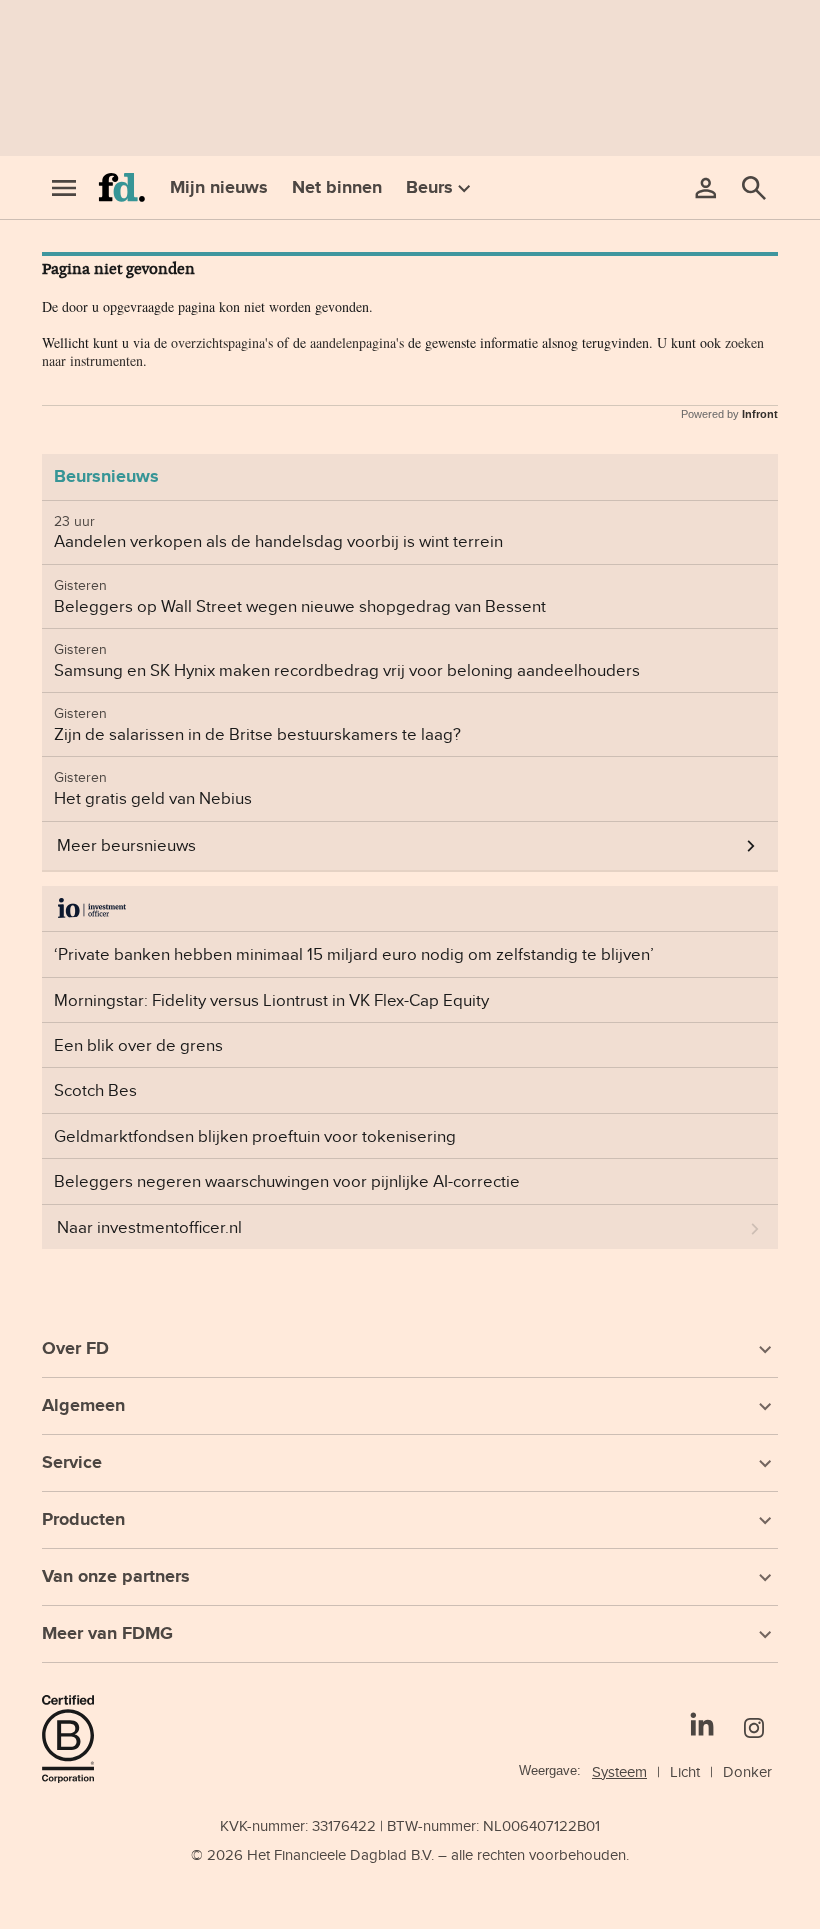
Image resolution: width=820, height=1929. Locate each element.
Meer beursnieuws (126, 845)
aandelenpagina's (357, 342)
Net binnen (337, 187)
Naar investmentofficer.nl (149, 1227)
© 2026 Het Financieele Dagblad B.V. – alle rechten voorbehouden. (410, 1854)
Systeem (619, 1771)
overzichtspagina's (222, 342)
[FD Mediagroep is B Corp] (76, 1739)
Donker (747, 1771)
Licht (685, 1771)
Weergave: (550, 1770)
